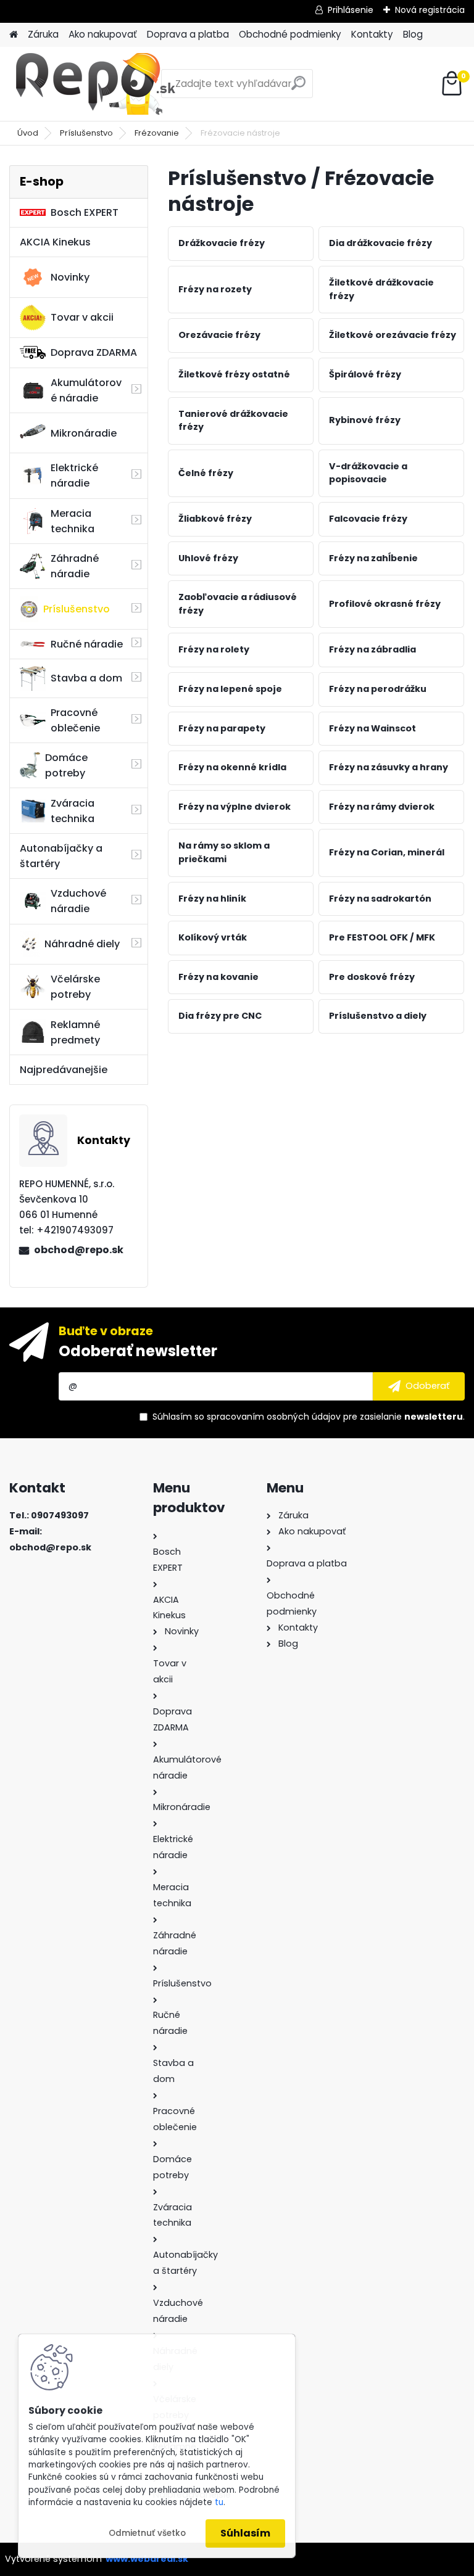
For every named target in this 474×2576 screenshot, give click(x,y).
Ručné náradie (87, 644)
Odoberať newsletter (138, 1351)
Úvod (28, 133)
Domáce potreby (66, 765)
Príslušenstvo (86, 133)
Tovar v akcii (82, 317)
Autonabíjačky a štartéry (61, 856)
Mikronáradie (84, 433)
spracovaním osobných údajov (274, 1417)
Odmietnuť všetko (147, 2533)
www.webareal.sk (147, 2559)
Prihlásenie (351, 10)
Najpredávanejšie (64, 1070)
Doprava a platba (188, 34)
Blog (413, 34)
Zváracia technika (73, 811)
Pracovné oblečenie (75, 720)
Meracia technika (73, 521)
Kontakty (372, 34)
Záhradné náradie (75, 566)
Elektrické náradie (74, 475)
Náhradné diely (82, 944)
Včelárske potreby (75, 987)
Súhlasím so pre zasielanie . (309, 1417)
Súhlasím (245, 2533)
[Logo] (94, 84)
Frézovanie (157, 133)
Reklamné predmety (75, 1032)
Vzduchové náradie (78, 901)
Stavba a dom (86, 678)
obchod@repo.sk (79, 1250)
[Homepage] (14, 35)
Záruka (43, 34)
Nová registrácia (430, 10)
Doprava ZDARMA (94, 352)
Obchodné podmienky (290, 34)
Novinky (70, 277)
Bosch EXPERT (85, 212)
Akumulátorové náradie (86, 390)
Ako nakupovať (103, 34)
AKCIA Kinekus (55, 242)
